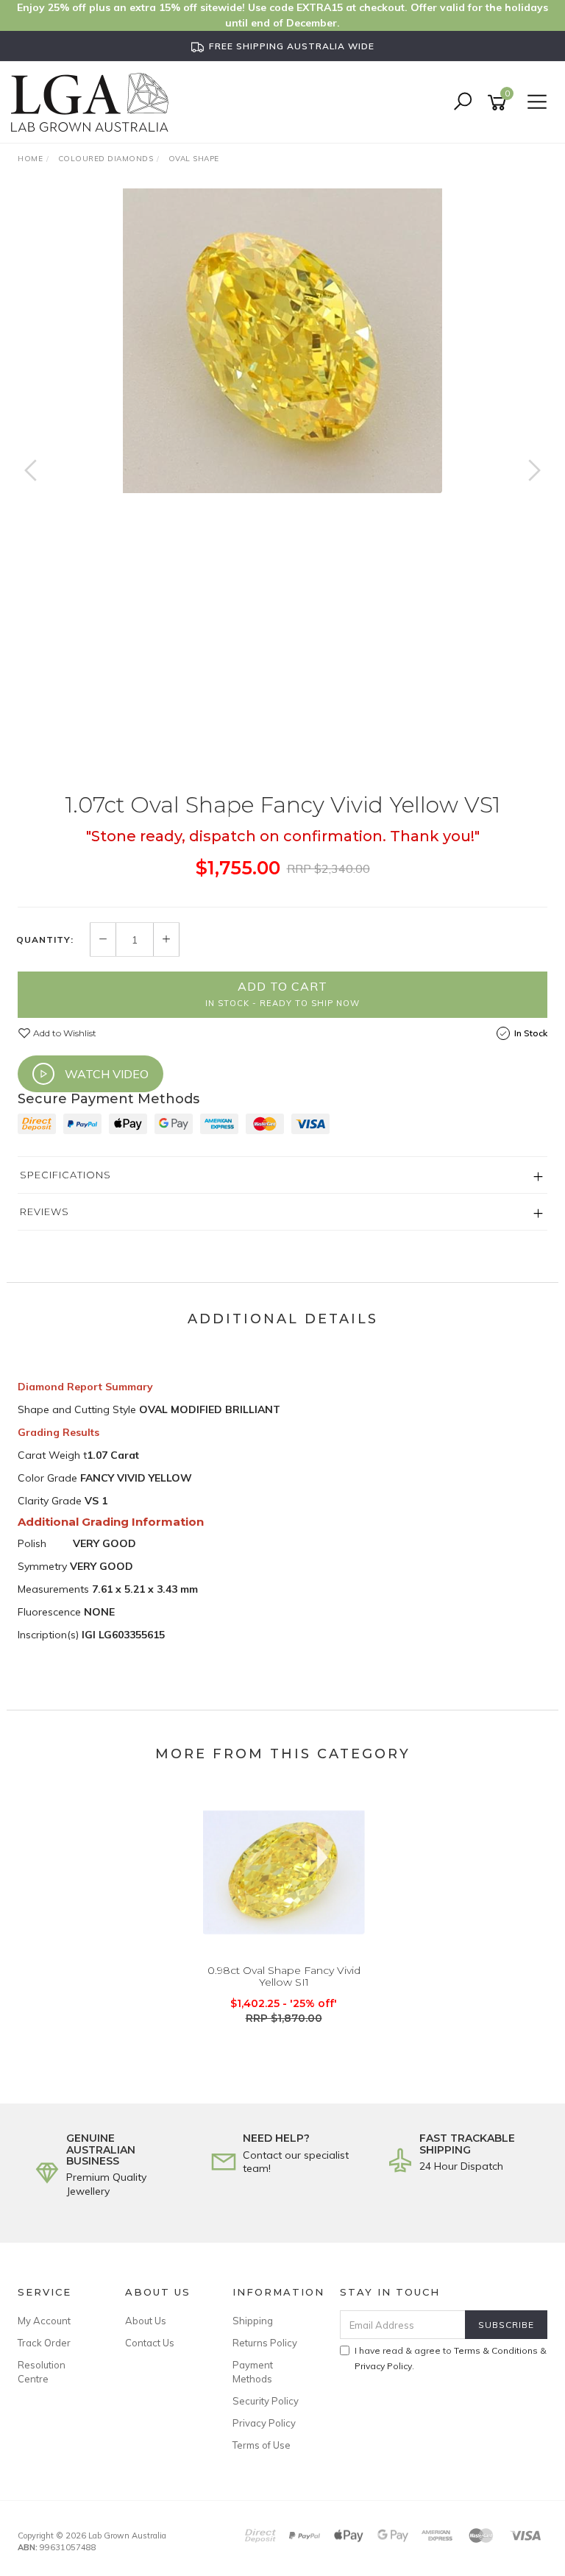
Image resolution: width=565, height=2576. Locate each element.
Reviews (45, 1211)
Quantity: (45, 940)
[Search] (463, 103)
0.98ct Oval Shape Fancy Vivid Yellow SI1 (284, 1977)
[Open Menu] (535, 103)
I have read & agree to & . (451, 2358)
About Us (146, 2321)
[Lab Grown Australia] (93, 102)
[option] (282, 341)
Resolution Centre (42, 2371)
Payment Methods (253, 2371)
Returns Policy (265, 2343)
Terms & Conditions (496, 2350)
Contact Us (150, 2343)
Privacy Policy (264, 2423)
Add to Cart (282, 994)
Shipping (253, 2321)
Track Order (44, 2343)
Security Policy (266, 2401)
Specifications (65, 1175)
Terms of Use (262, 2445)
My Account (44, 2321)
